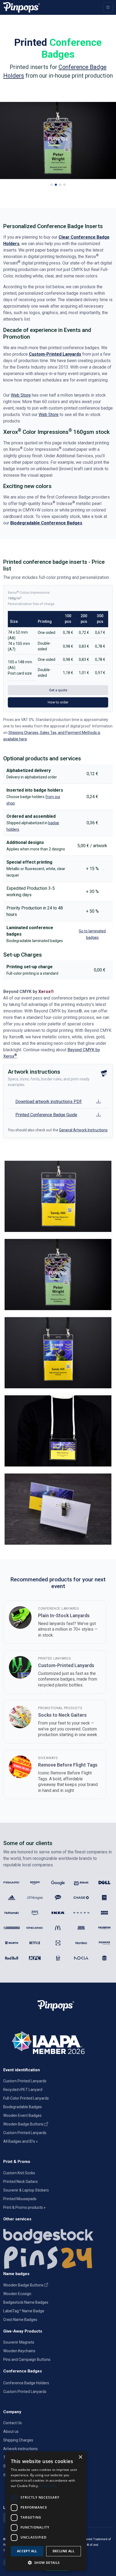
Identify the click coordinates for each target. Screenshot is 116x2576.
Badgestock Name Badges (26, 2302)
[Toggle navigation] (108, 7)
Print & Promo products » (24, 2207)
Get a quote (58, 690)
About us (11, 2431)
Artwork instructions (21, 2449)
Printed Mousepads (20, 2199)
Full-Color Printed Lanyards (26, 2098)
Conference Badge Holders (26, 2383)
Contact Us (13, 2423)
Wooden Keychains (19, 2351)
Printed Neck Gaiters (21, 2182)
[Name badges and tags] (58, 2235)
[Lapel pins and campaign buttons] (58, 2257)
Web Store (21, 395)
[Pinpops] (22, 7)
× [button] (80, 2457)
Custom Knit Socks (19, 2173)
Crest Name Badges (20, 2320)
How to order (58, 702)
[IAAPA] (58, 2042)
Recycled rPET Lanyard (23, 2090)
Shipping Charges (18, 2440)
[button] (52, 185)
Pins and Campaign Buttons (27, 2359)
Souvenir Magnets (19, 2342)
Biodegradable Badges (23, 2107)
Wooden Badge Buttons (24, 2124)
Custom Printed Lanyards (25, 2081)
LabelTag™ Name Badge (24, 2311)
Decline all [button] (64, 2551)
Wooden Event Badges (22, 2115)
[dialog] (46, 2511)
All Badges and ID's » (21, 2141)
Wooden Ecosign (17, 2294)
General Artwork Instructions (83, 1130)
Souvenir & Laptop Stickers (26, 2190)
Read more (48, 2486)
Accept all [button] (27, 2551)
